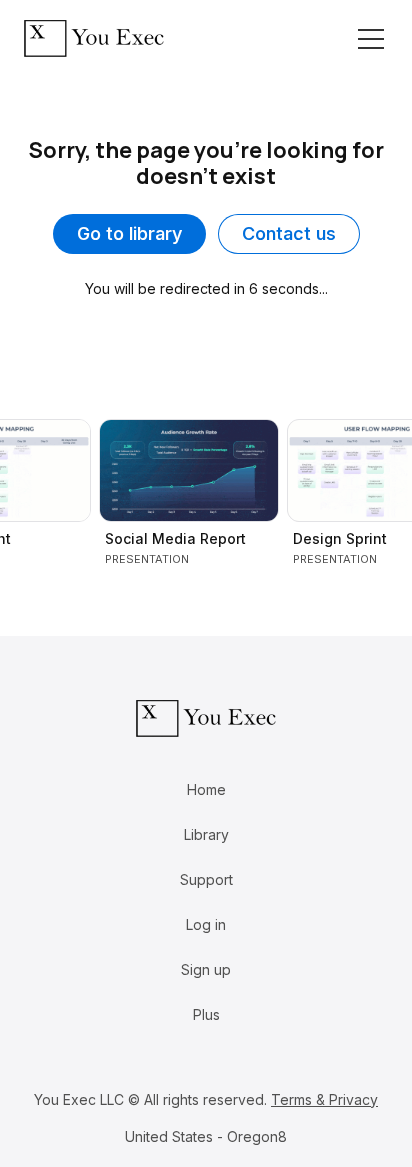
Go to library (129, 233)
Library (206, 834)
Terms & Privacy (324, 1099)
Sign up (206, 969)
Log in (206, 924)
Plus (206, 1014)
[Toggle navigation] (371, 39)
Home (206, 789)
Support (206, 879)
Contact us (289, 233)
